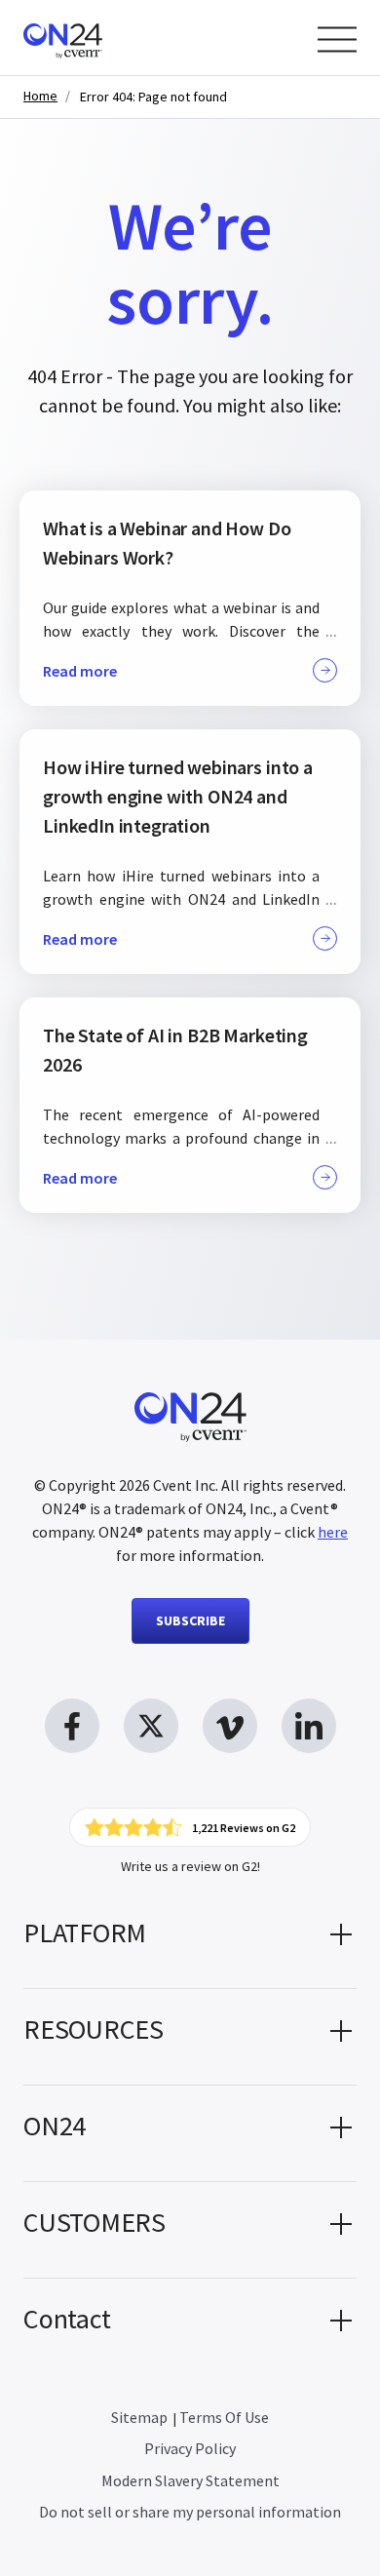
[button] (190, 1940)
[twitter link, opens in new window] (151, 1726)
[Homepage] (100, 38)
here (333, 1532)
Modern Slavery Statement (190, 2480)
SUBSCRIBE (190, 1620)
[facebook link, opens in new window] (72, 1726)
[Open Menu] (337, 39)
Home (40, 96)
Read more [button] (80, 671)
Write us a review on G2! (190, 1866)
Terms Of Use (224, 2417)
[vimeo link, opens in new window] (230, 1726)
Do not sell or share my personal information (190, 2512)
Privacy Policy (190, 2448)
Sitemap (139, 2417)
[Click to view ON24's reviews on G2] (190, 1827)
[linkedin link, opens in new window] (309, 1726)
